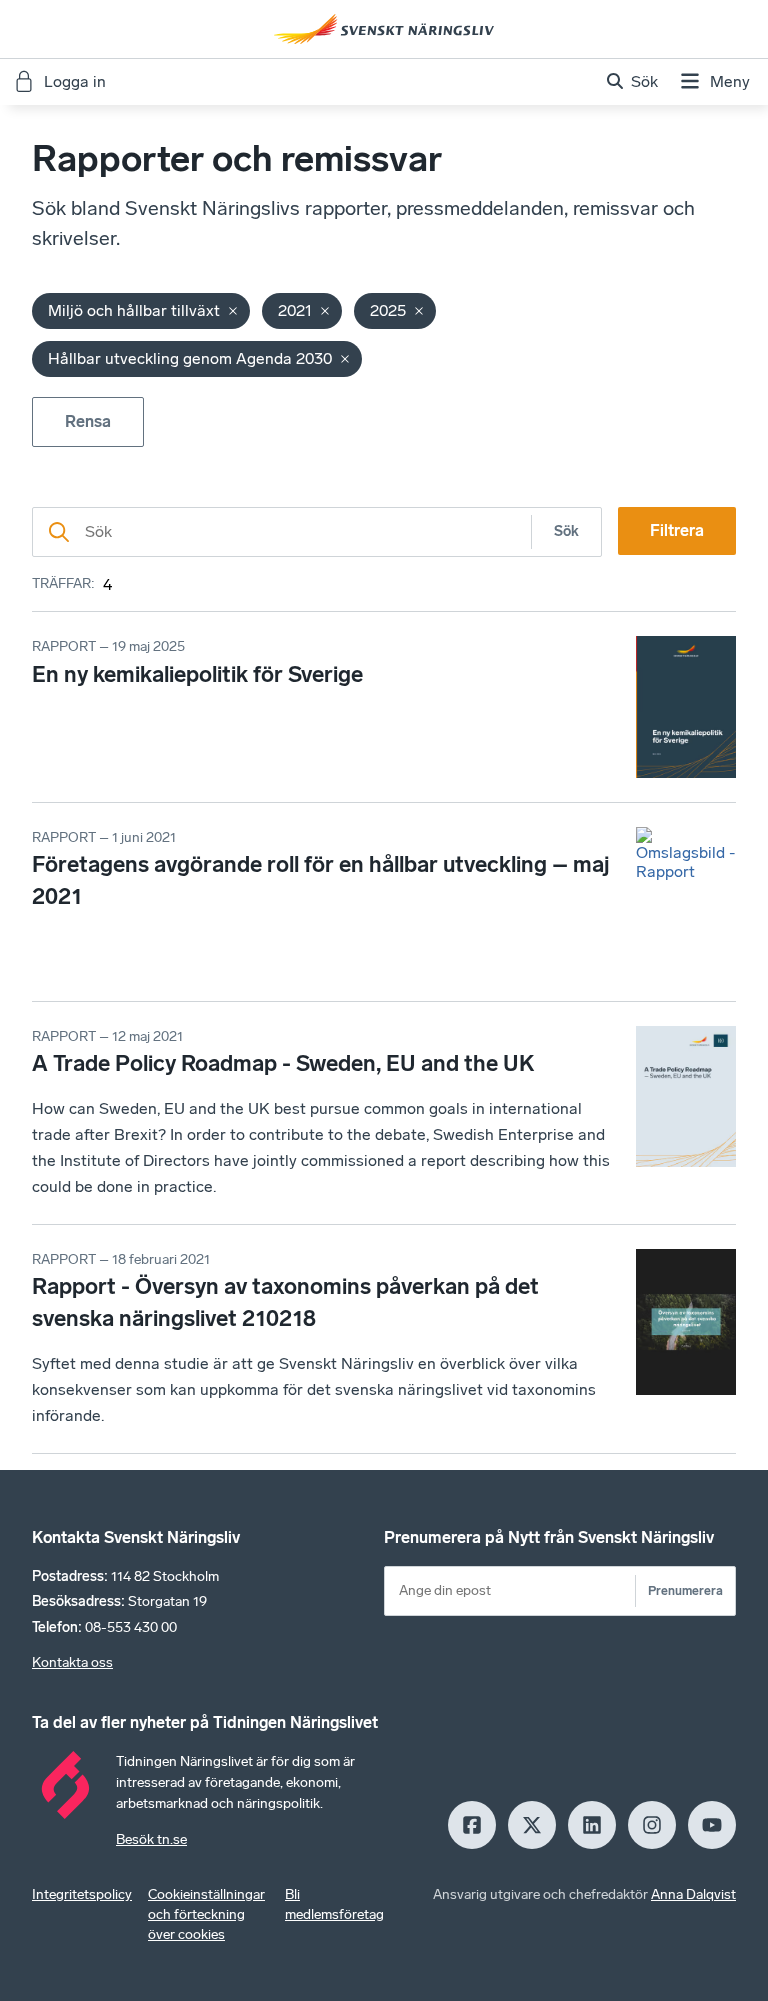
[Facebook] (472, 1825)
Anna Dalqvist (693, 1894)
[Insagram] (652, 1825)
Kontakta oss (72, 1662)
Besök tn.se (151, 1839)
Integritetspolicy (82, 1894)
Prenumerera (685, 1590)
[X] (532, 1825)
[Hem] (384, 29)
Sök (566, 531)
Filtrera (677, 530)
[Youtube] (712, 1825)
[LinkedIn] (592, 1825)
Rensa (88, 421)
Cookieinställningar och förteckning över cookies (206, 1914)
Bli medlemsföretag (334, 1904)
